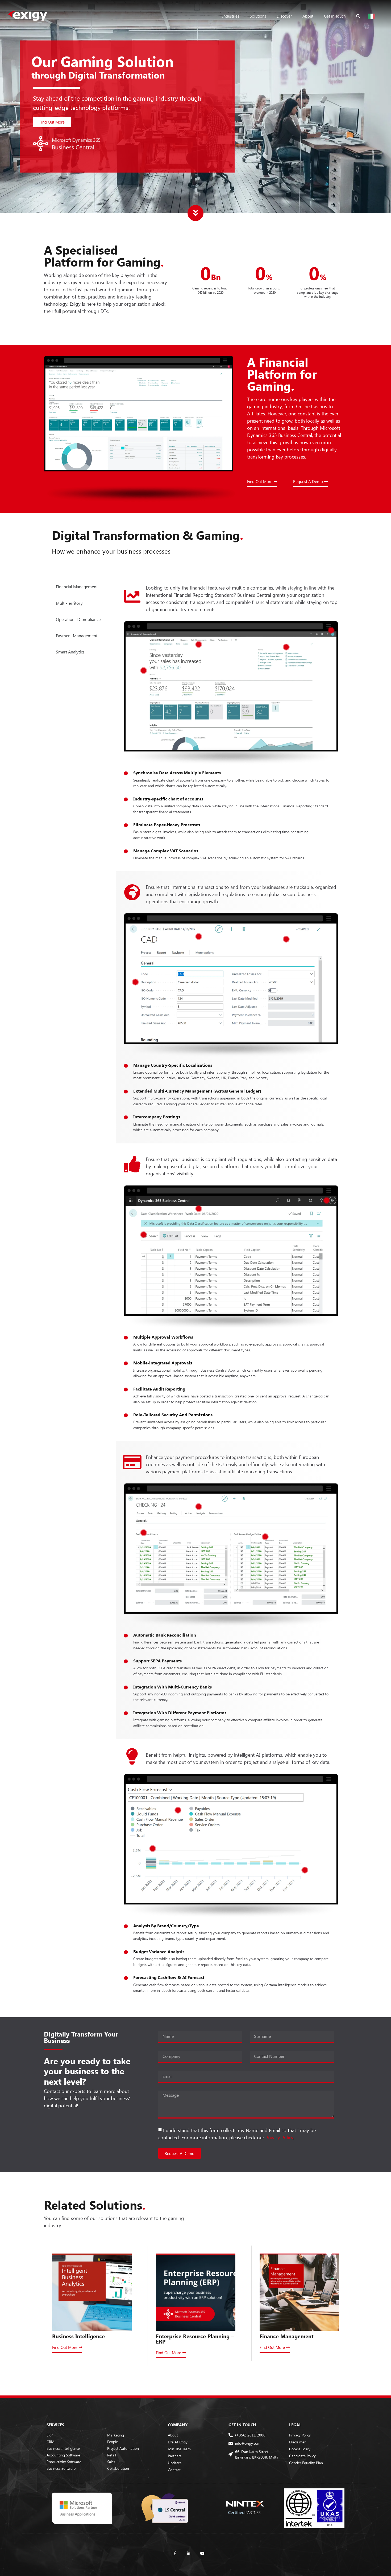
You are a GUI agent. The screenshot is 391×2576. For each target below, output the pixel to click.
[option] (373, 16)
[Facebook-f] (175, 2553)
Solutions (258, 16)
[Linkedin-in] (189, 2553)
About (308, 16)
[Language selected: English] (373, 16)
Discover (284, 16)
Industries (231, 16)
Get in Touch (335, 16)
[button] (52, 122)
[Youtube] (202, 2553)
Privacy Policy (279, 2137)
